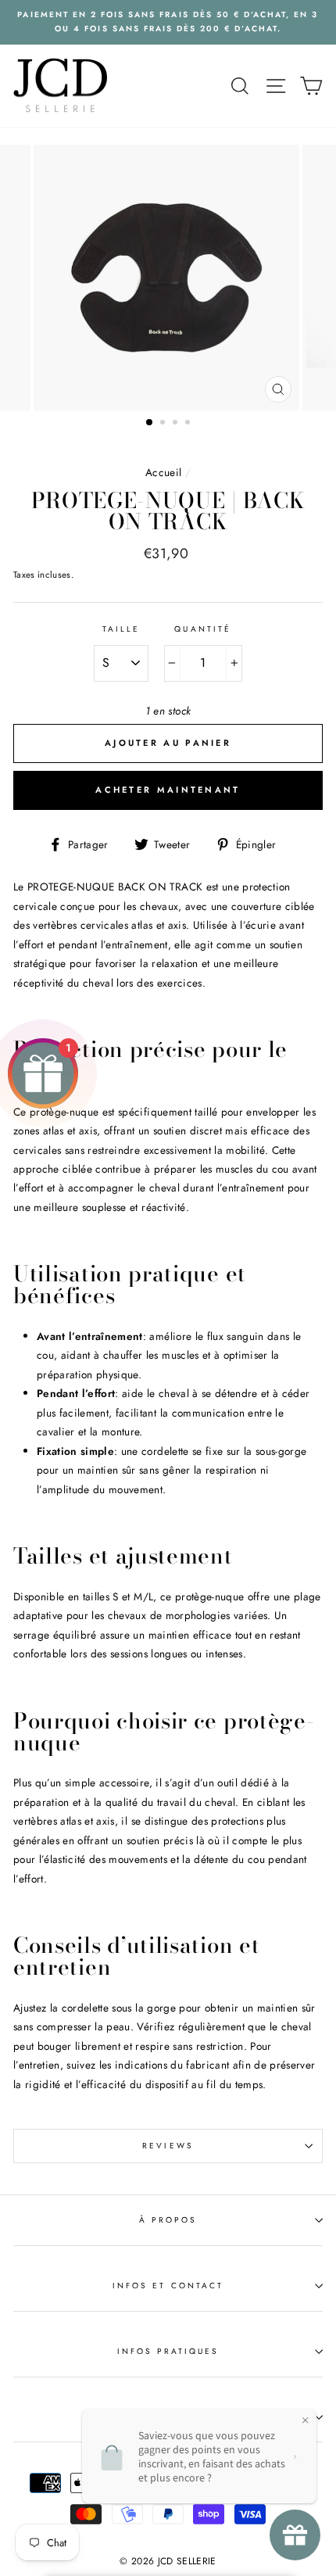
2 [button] (164, 424)
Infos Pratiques (168, 2351)
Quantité (202, 629)
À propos (168, 2220)
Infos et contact (168, 2286)
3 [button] (177, 424)
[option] (168, 22)
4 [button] (189, 424)
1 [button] (150, 423)
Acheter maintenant (168, 790)
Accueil (163, 472)
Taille (121, 629)
